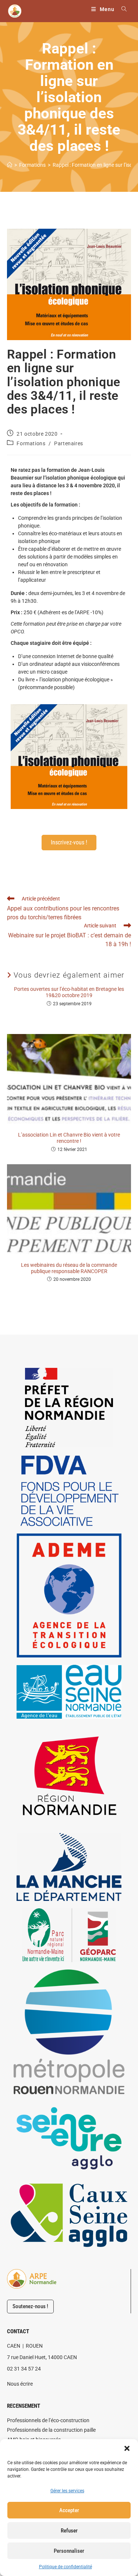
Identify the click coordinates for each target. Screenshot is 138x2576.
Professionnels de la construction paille (51, 2430)
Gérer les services (67, 2491)
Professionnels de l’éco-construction (48, 2420)
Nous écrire (20, 2384)
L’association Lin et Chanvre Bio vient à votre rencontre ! (69, 1138)
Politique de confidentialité (66, 2567)
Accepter (69, 2510)
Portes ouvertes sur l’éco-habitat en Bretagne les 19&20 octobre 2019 (69, 992)
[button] (127, 2448)
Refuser (69, 2531)
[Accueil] (10, 165)
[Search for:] (121, 9)
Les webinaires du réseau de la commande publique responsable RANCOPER (69, 1268)
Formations (31, 443)
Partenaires (69, 443)
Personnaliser (69, 2551)
